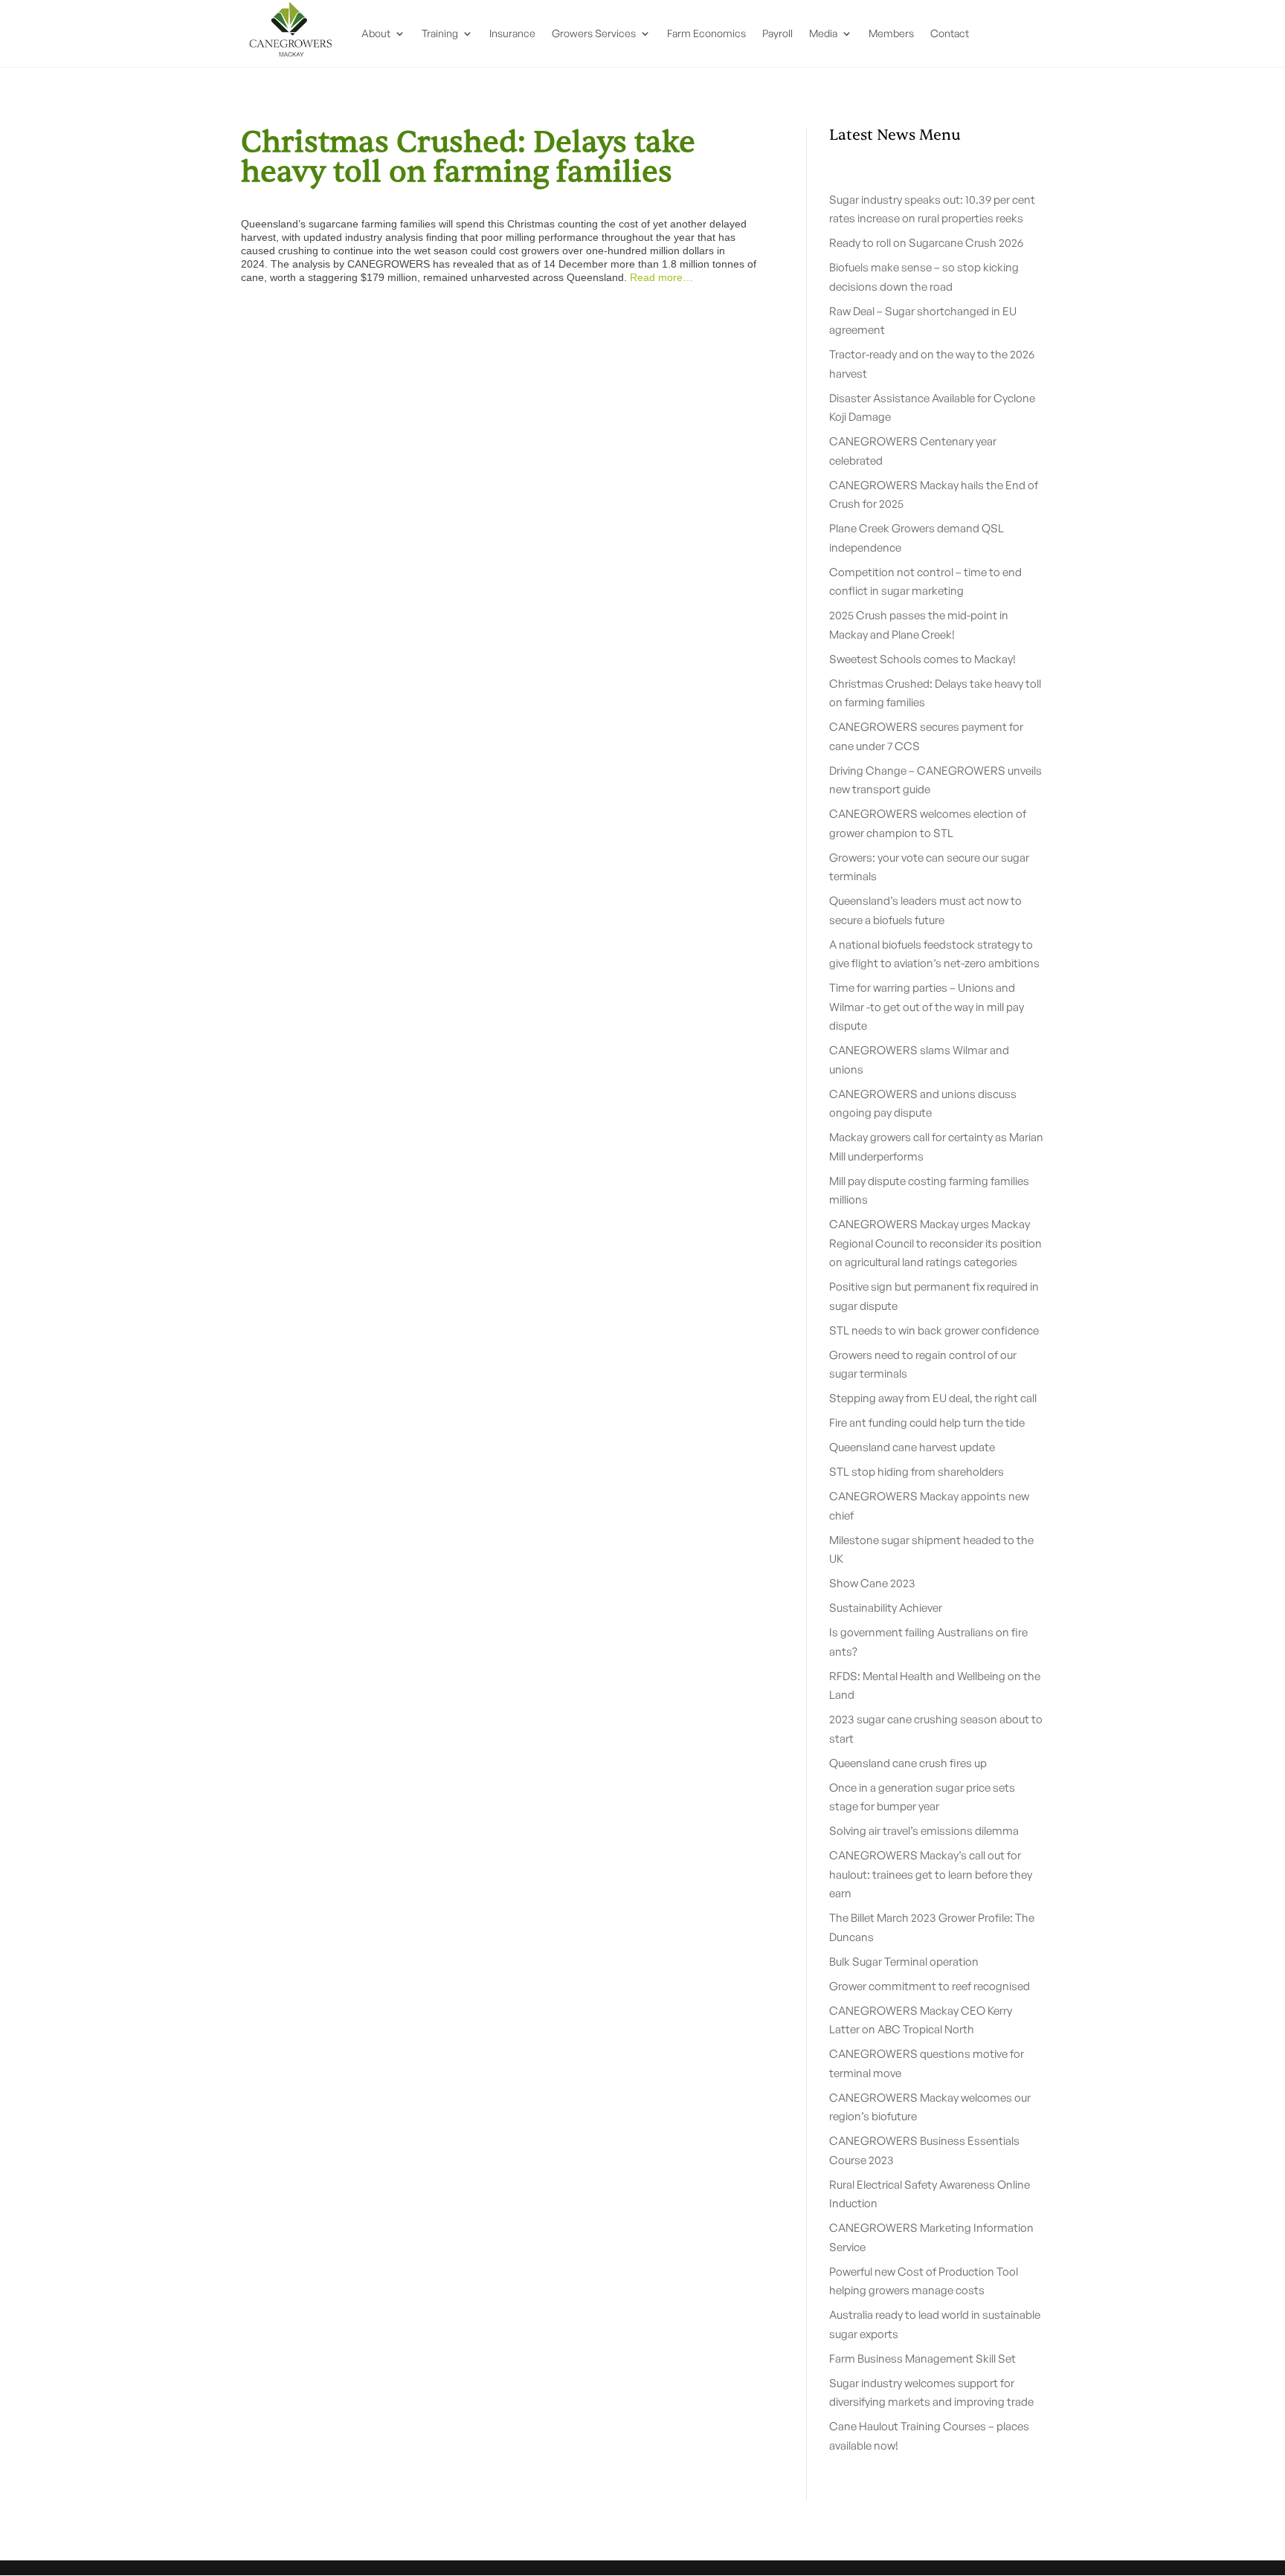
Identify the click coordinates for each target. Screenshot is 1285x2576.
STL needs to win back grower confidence (934, 1330)
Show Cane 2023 (872, 1583)
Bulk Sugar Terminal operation (904, 1962)
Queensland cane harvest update (912, 1447)
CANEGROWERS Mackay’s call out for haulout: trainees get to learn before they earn (931, 1874)
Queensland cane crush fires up (908, 1763)
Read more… (661, 277)
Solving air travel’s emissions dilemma (924, 1831)
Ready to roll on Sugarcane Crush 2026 (926, 243)
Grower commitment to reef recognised (930, 1986)
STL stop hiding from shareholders (917, 1472)
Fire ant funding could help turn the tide (927, 1423)
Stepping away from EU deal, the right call (933, 1398)
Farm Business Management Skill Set (922, 2359)
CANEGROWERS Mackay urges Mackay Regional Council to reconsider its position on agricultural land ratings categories (935, 1243)
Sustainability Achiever (886, 1608)
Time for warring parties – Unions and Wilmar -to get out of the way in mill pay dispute (927, 1007)
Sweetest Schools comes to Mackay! (922, 659)
